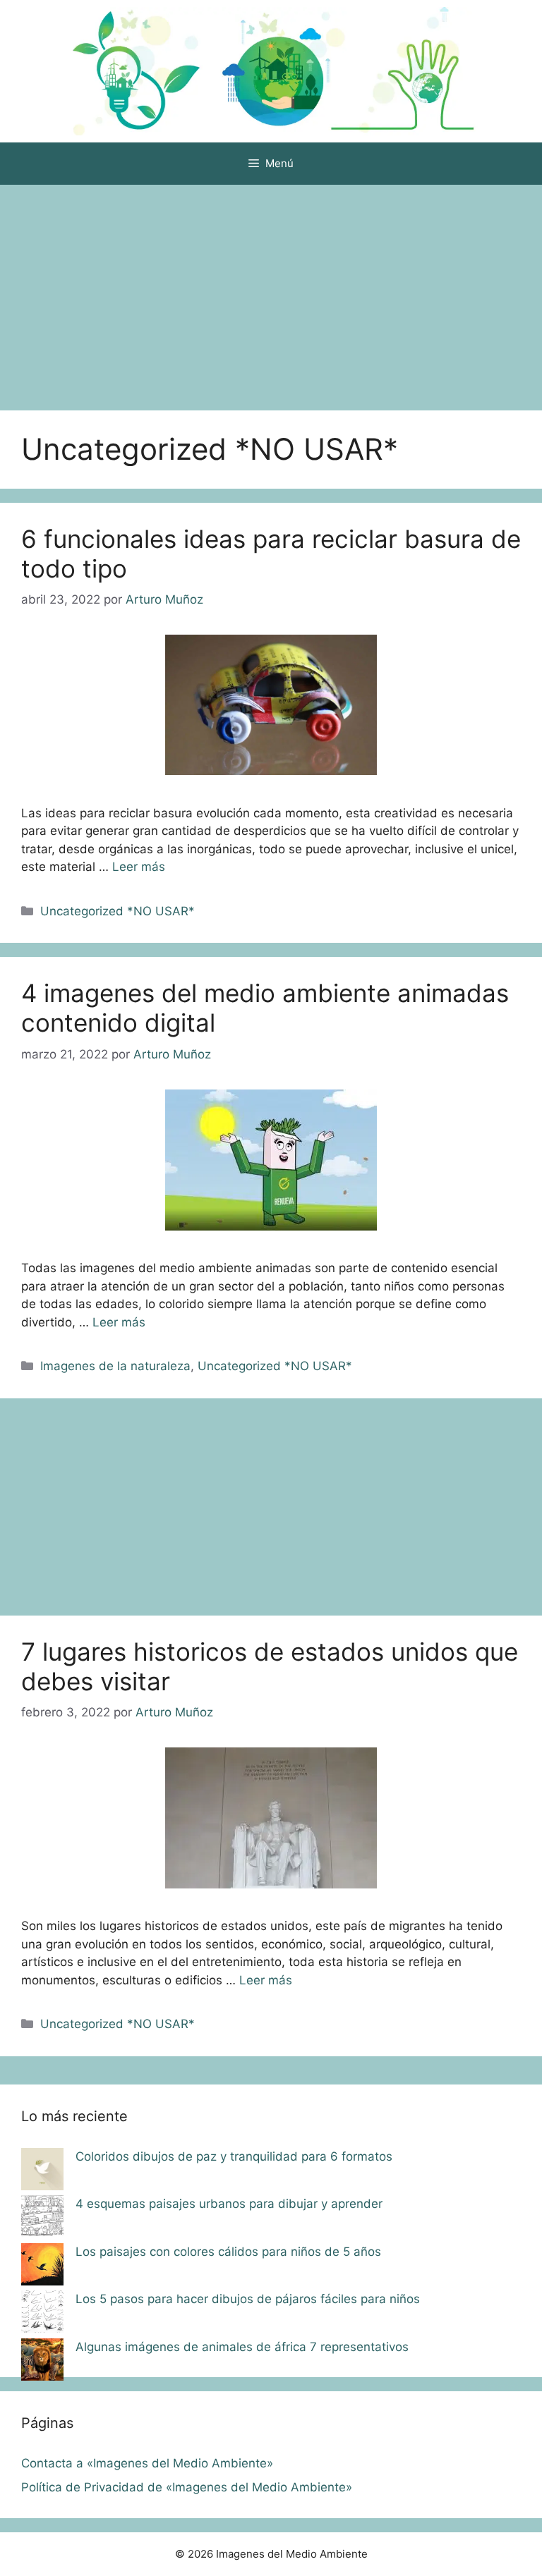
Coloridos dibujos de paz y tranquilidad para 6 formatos (234, 2156)
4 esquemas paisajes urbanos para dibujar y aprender (229, 2204)
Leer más (139, 867)
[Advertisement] (271, 291)
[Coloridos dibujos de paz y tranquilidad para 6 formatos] (42, 2172)
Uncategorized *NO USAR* (118, 911)
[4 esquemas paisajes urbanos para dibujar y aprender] (42, 2219)
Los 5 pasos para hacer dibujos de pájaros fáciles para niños (248, 2299)
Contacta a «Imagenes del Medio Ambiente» (147, 2463)
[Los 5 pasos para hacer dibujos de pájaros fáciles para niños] (42, 2314)
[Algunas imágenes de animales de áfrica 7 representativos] (42, 2362)
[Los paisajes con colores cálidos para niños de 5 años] (42, 2267)
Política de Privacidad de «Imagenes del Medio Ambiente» (187, 2487)
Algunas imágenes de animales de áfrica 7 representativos (242, 2347)
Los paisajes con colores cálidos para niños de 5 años (228, 2252)
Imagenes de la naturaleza (115, 1366)
